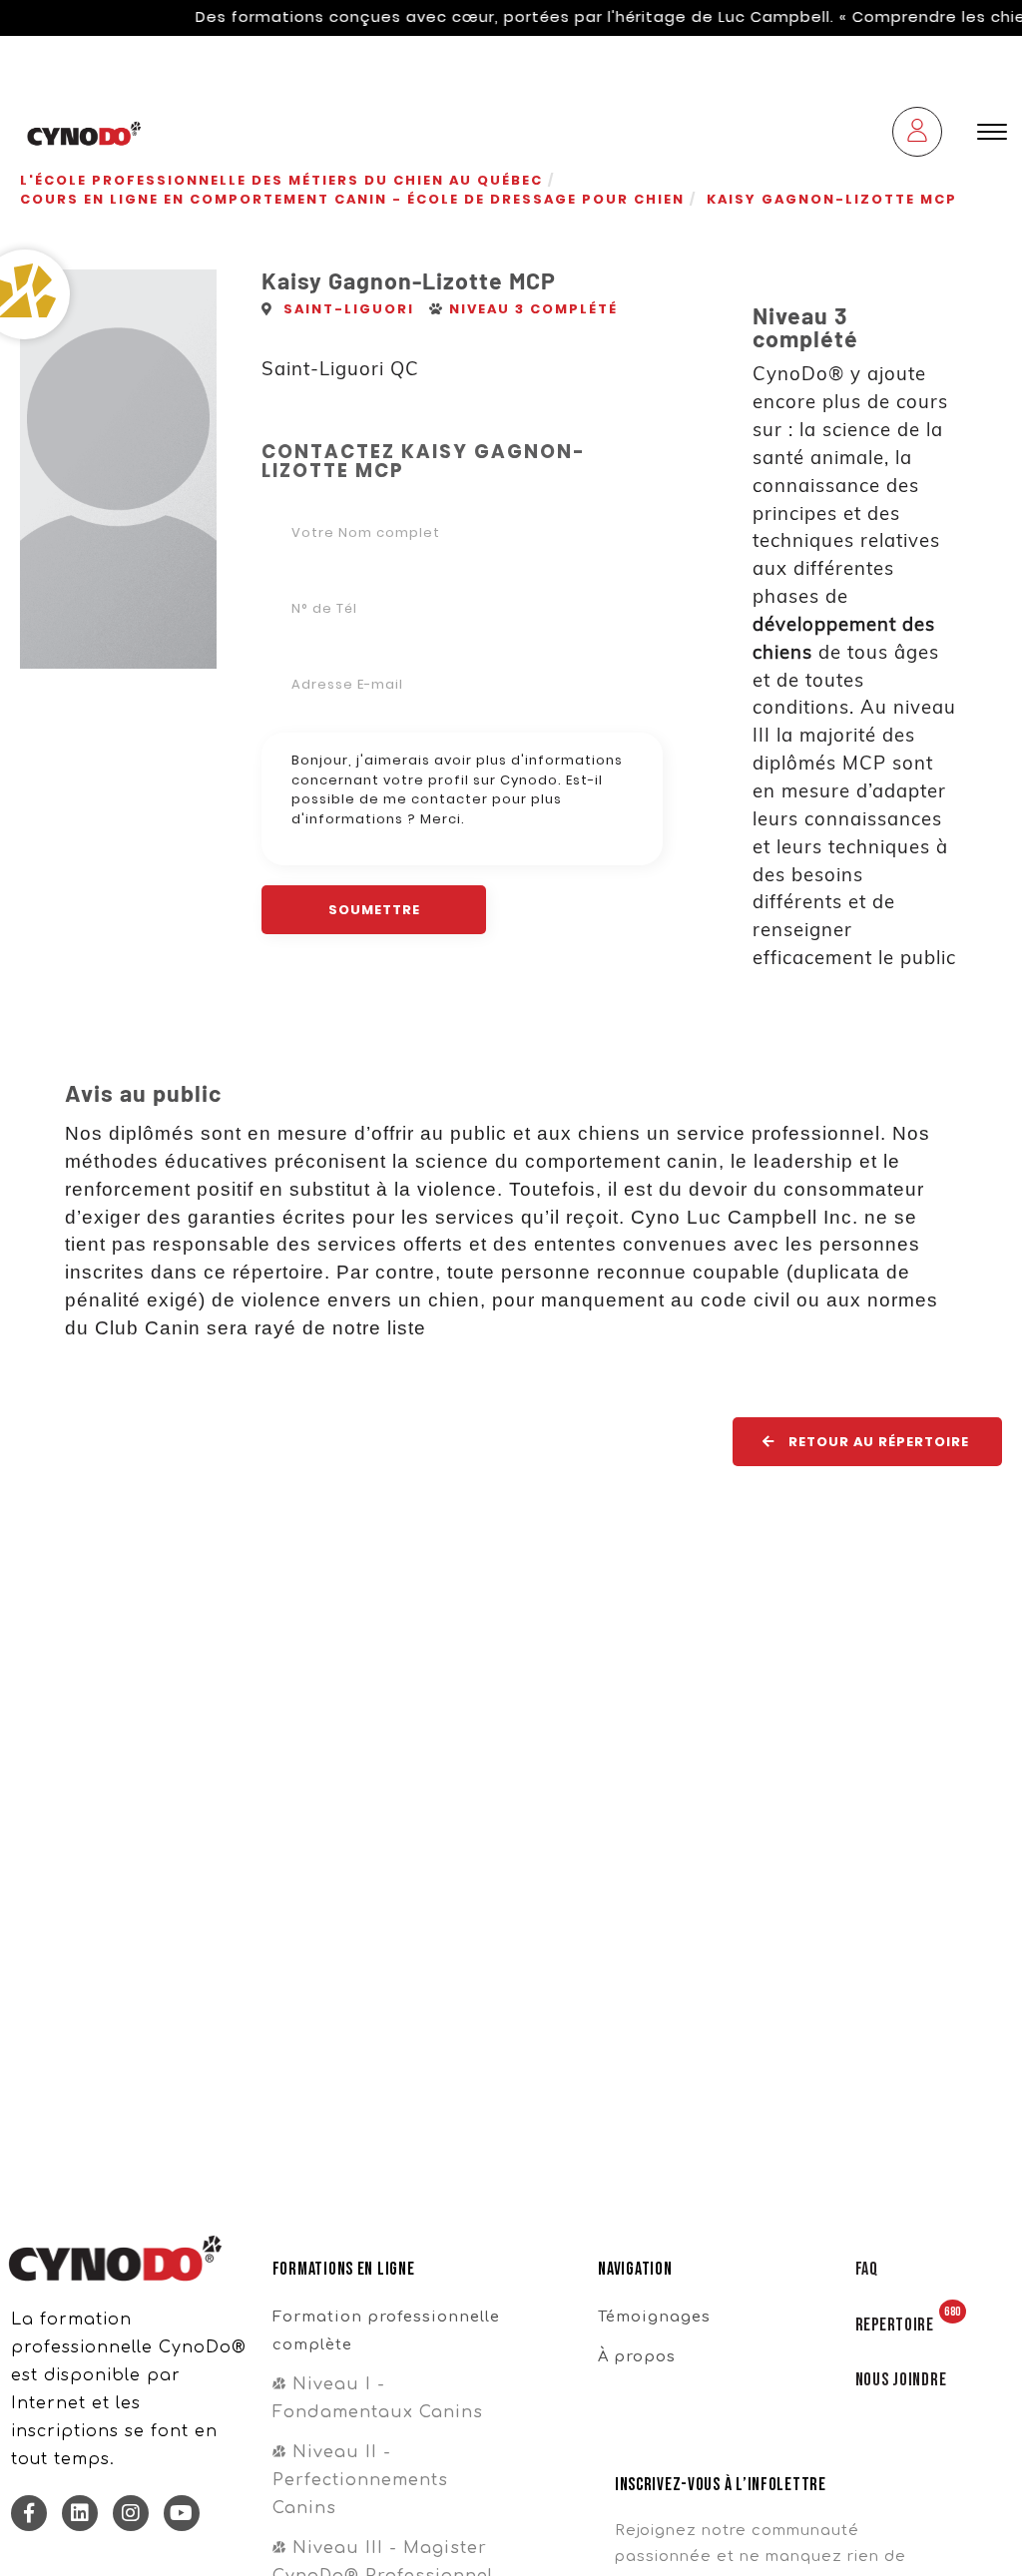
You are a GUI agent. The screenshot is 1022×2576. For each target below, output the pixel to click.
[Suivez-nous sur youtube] (182, 2513)
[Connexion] (917, 134)
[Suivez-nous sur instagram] (131, 2513)
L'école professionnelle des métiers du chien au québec (281, 180)
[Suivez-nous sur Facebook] (29, 2513)
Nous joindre (901, 2380)
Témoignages (654, 2317)
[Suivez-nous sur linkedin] (80, 2513)
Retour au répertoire (877, 1442)
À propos (637, 2356)
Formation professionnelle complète (386, 2330)
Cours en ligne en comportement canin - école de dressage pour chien (352, 199)
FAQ (867, 2269)
